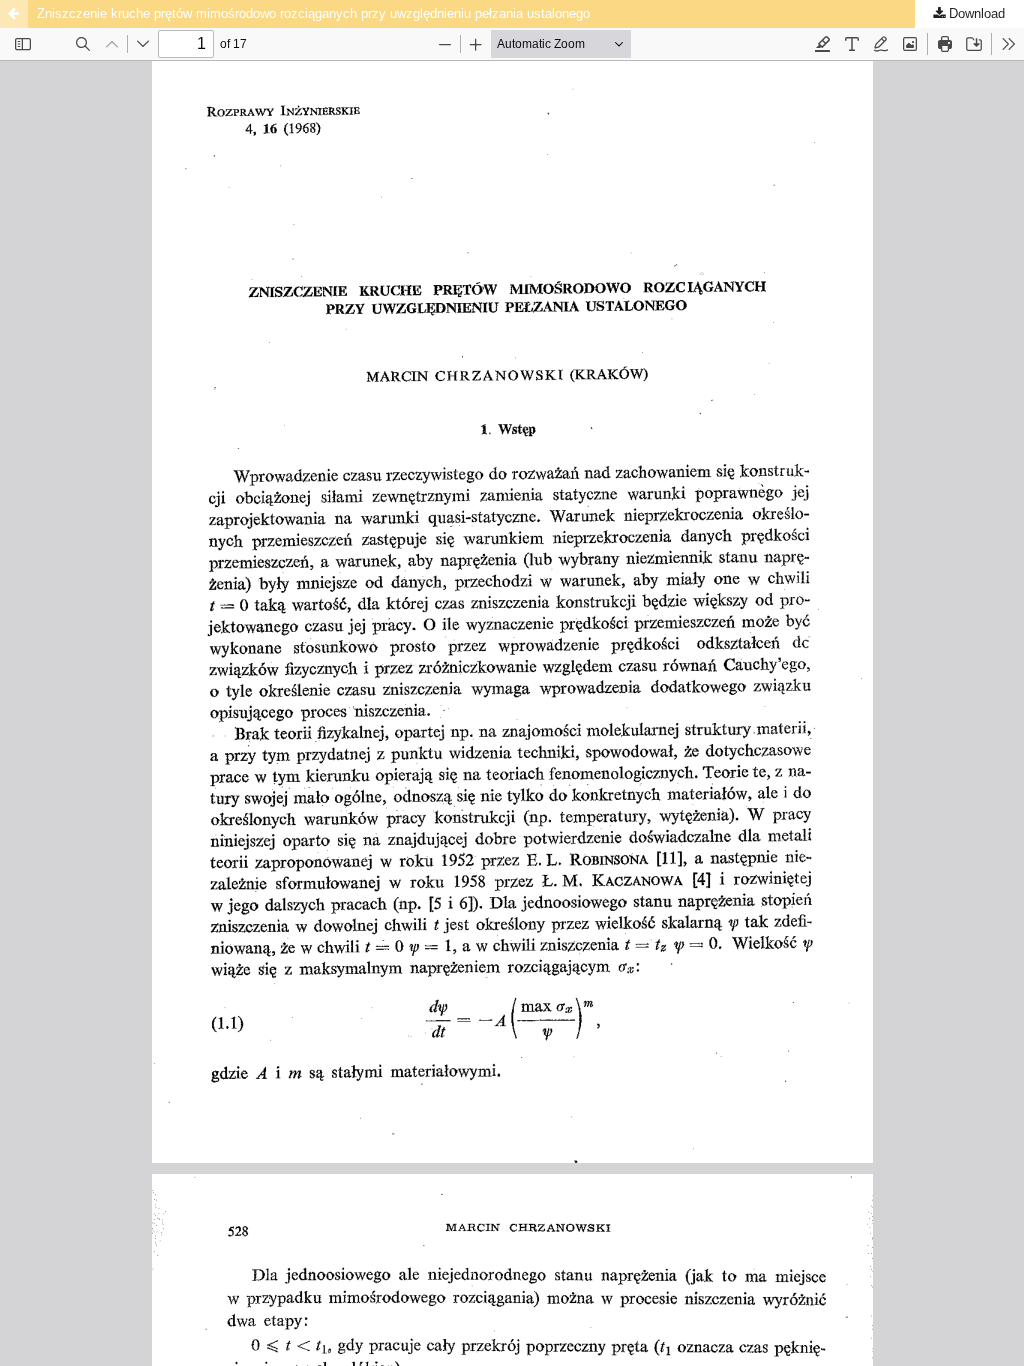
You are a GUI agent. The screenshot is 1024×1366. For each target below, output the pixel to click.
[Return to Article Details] (14, 14)
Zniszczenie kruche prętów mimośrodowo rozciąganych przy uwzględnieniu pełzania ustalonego (313, 13)
